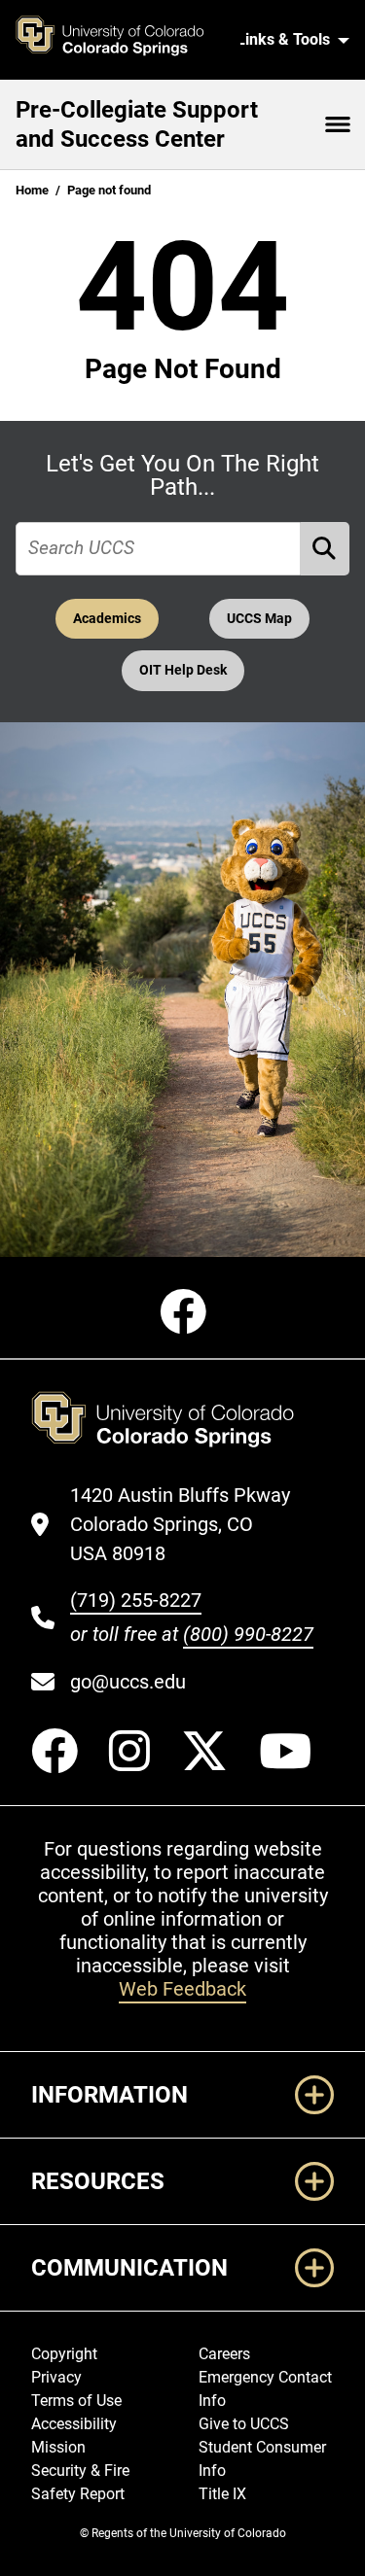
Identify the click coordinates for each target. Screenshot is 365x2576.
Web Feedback (182, 1989)
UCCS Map (259, 619)
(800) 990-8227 (248, 1634)
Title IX (222, 2494)
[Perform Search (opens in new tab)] (325, 549)
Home (32, 190)
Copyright (64, 2354)
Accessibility (74, 2424)
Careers (224, 2354)
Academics (107, 619)
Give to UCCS (244, 2424)
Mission (58, 2447)
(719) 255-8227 (136, 1600)
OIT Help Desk (183, 670)
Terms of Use (76, 2401)
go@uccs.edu (128, 1682)
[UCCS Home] (120, 40)
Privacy (56, 2377)
